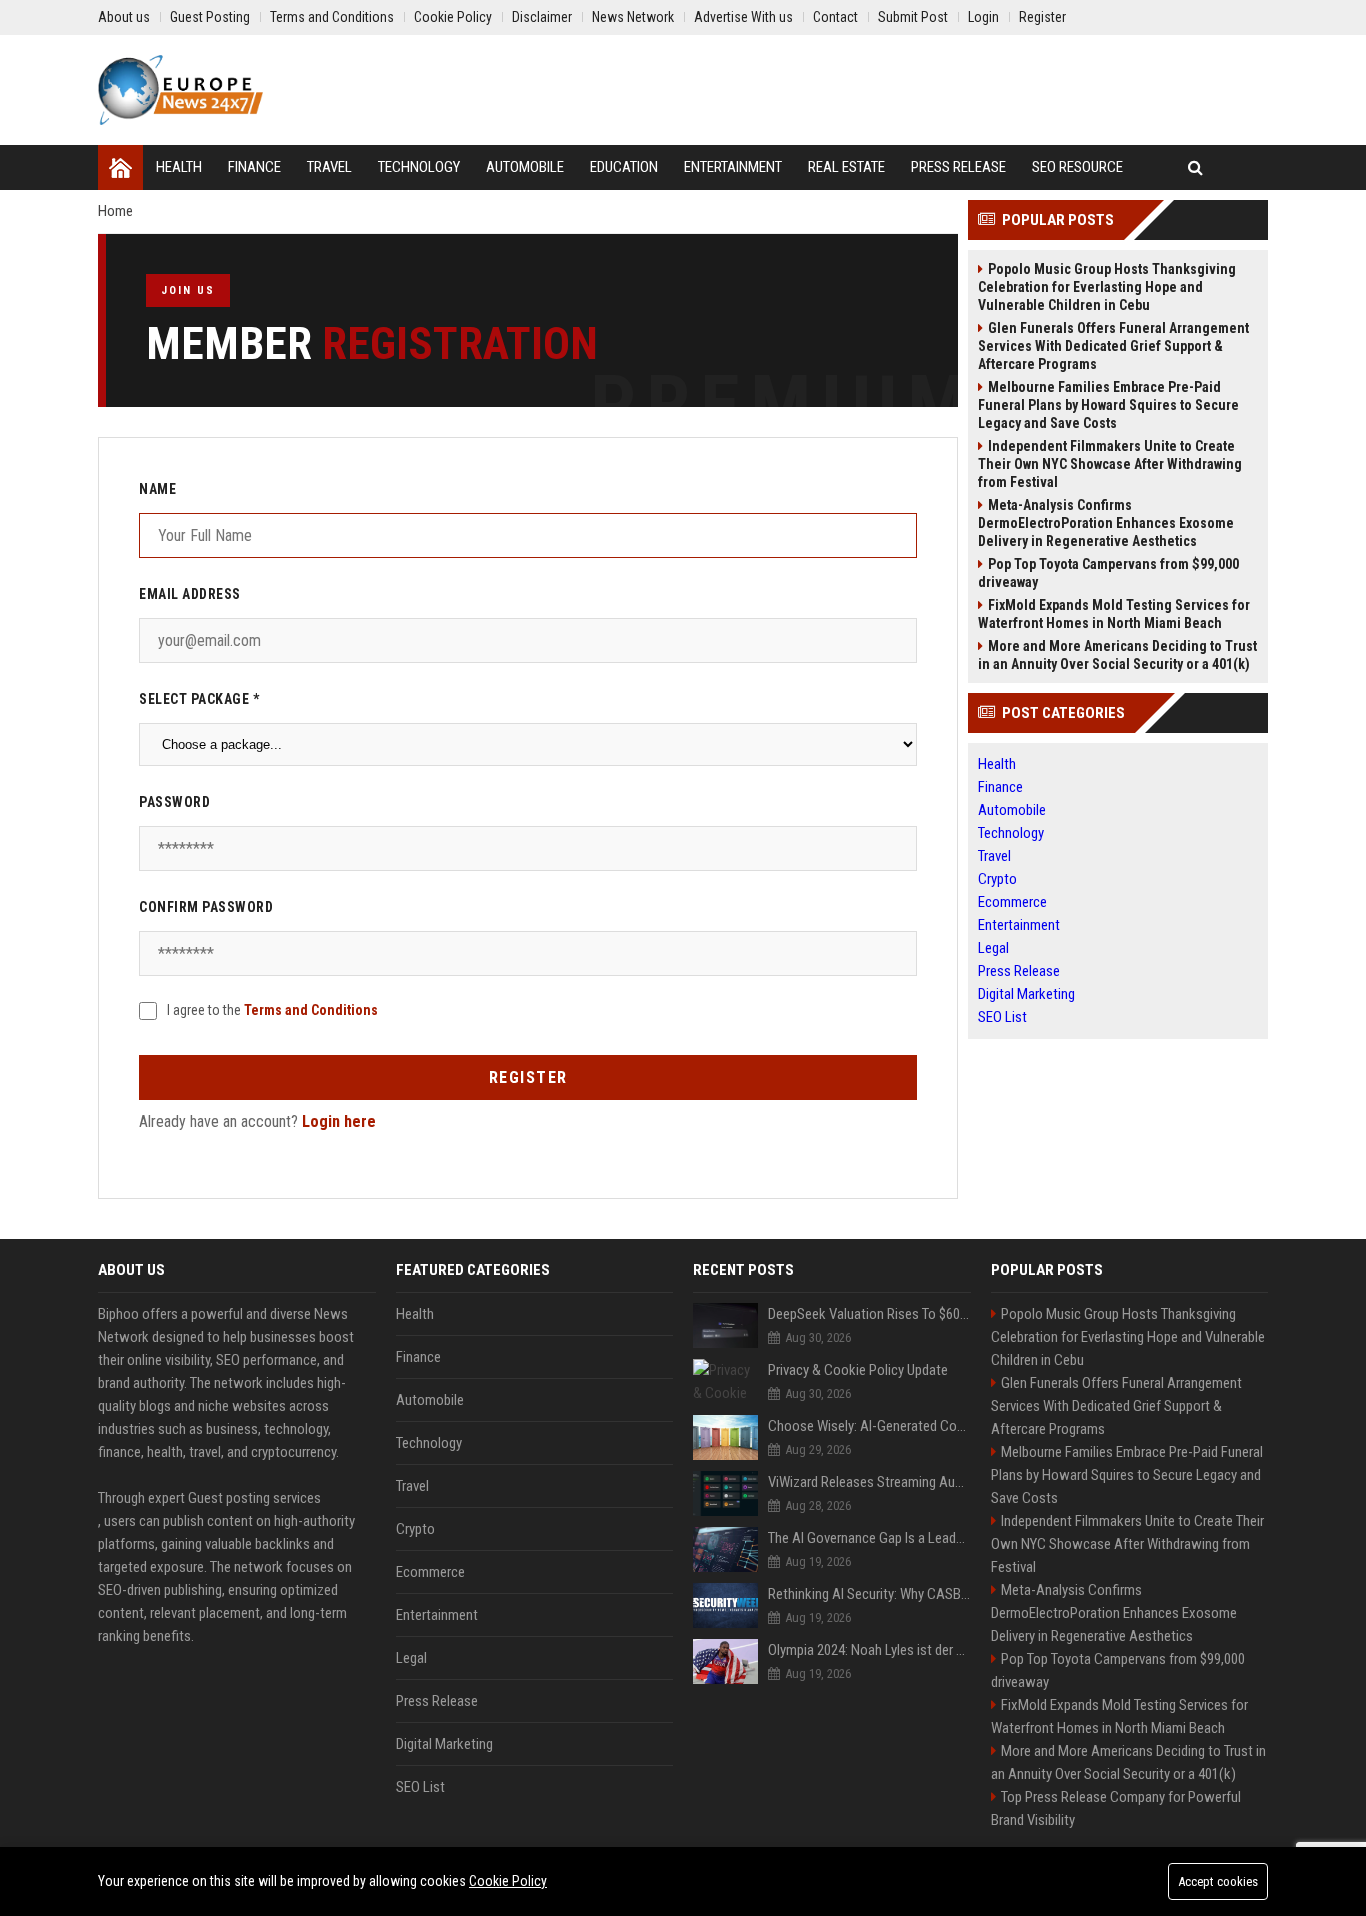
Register (528, 1077)
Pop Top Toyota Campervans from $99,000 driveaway (1108, 573)
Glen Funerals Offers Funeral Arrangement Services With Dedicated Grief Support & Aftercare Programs (1113, 346)
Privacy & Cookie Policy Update (858, 1370)
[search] (1195, 167)
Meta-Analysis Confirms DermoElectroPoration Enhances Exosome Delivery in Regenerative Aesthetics (1106, 523)
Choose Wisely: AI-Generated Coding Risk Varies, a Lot (869, 1426)
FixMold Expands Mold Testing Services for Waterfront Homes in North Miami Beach (1114, 614)
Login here (339, 1121)
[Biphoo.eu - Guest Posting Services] (180, 90)
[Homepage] (120, 167)
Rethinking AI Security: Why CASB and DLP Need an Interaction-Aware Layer (869, 1594)
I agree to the (272, 1010)
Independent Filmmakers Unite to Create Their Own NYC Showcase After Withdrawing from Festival (1110, 464)
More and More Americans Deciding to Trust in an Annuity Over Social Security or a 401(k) (1117, 655)
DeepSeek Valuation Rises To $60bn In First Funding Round (869, 1314)
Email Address (190, 594)
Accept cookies (1218, 1881)
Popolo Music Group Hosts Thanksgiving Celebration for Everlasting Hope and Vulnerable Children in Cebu (1107, 287)
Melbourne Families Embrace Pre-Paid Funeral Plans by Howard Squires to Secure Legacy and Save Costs (1108, 405)
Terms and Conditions (311, 1010)
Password (174, 802)
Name (157, 489)
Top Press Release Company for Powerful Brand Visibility (1116, 1808)
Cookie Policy (508, 1881)
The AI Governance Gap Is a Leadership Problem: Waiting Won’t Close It (869, 1538)
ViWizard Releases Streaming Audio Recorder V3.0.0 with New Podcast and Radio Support (869, 1482)
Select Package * (199, 699)
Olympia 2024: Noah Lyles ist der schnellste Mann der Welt (869, 1650)
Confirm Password (206, 907)
